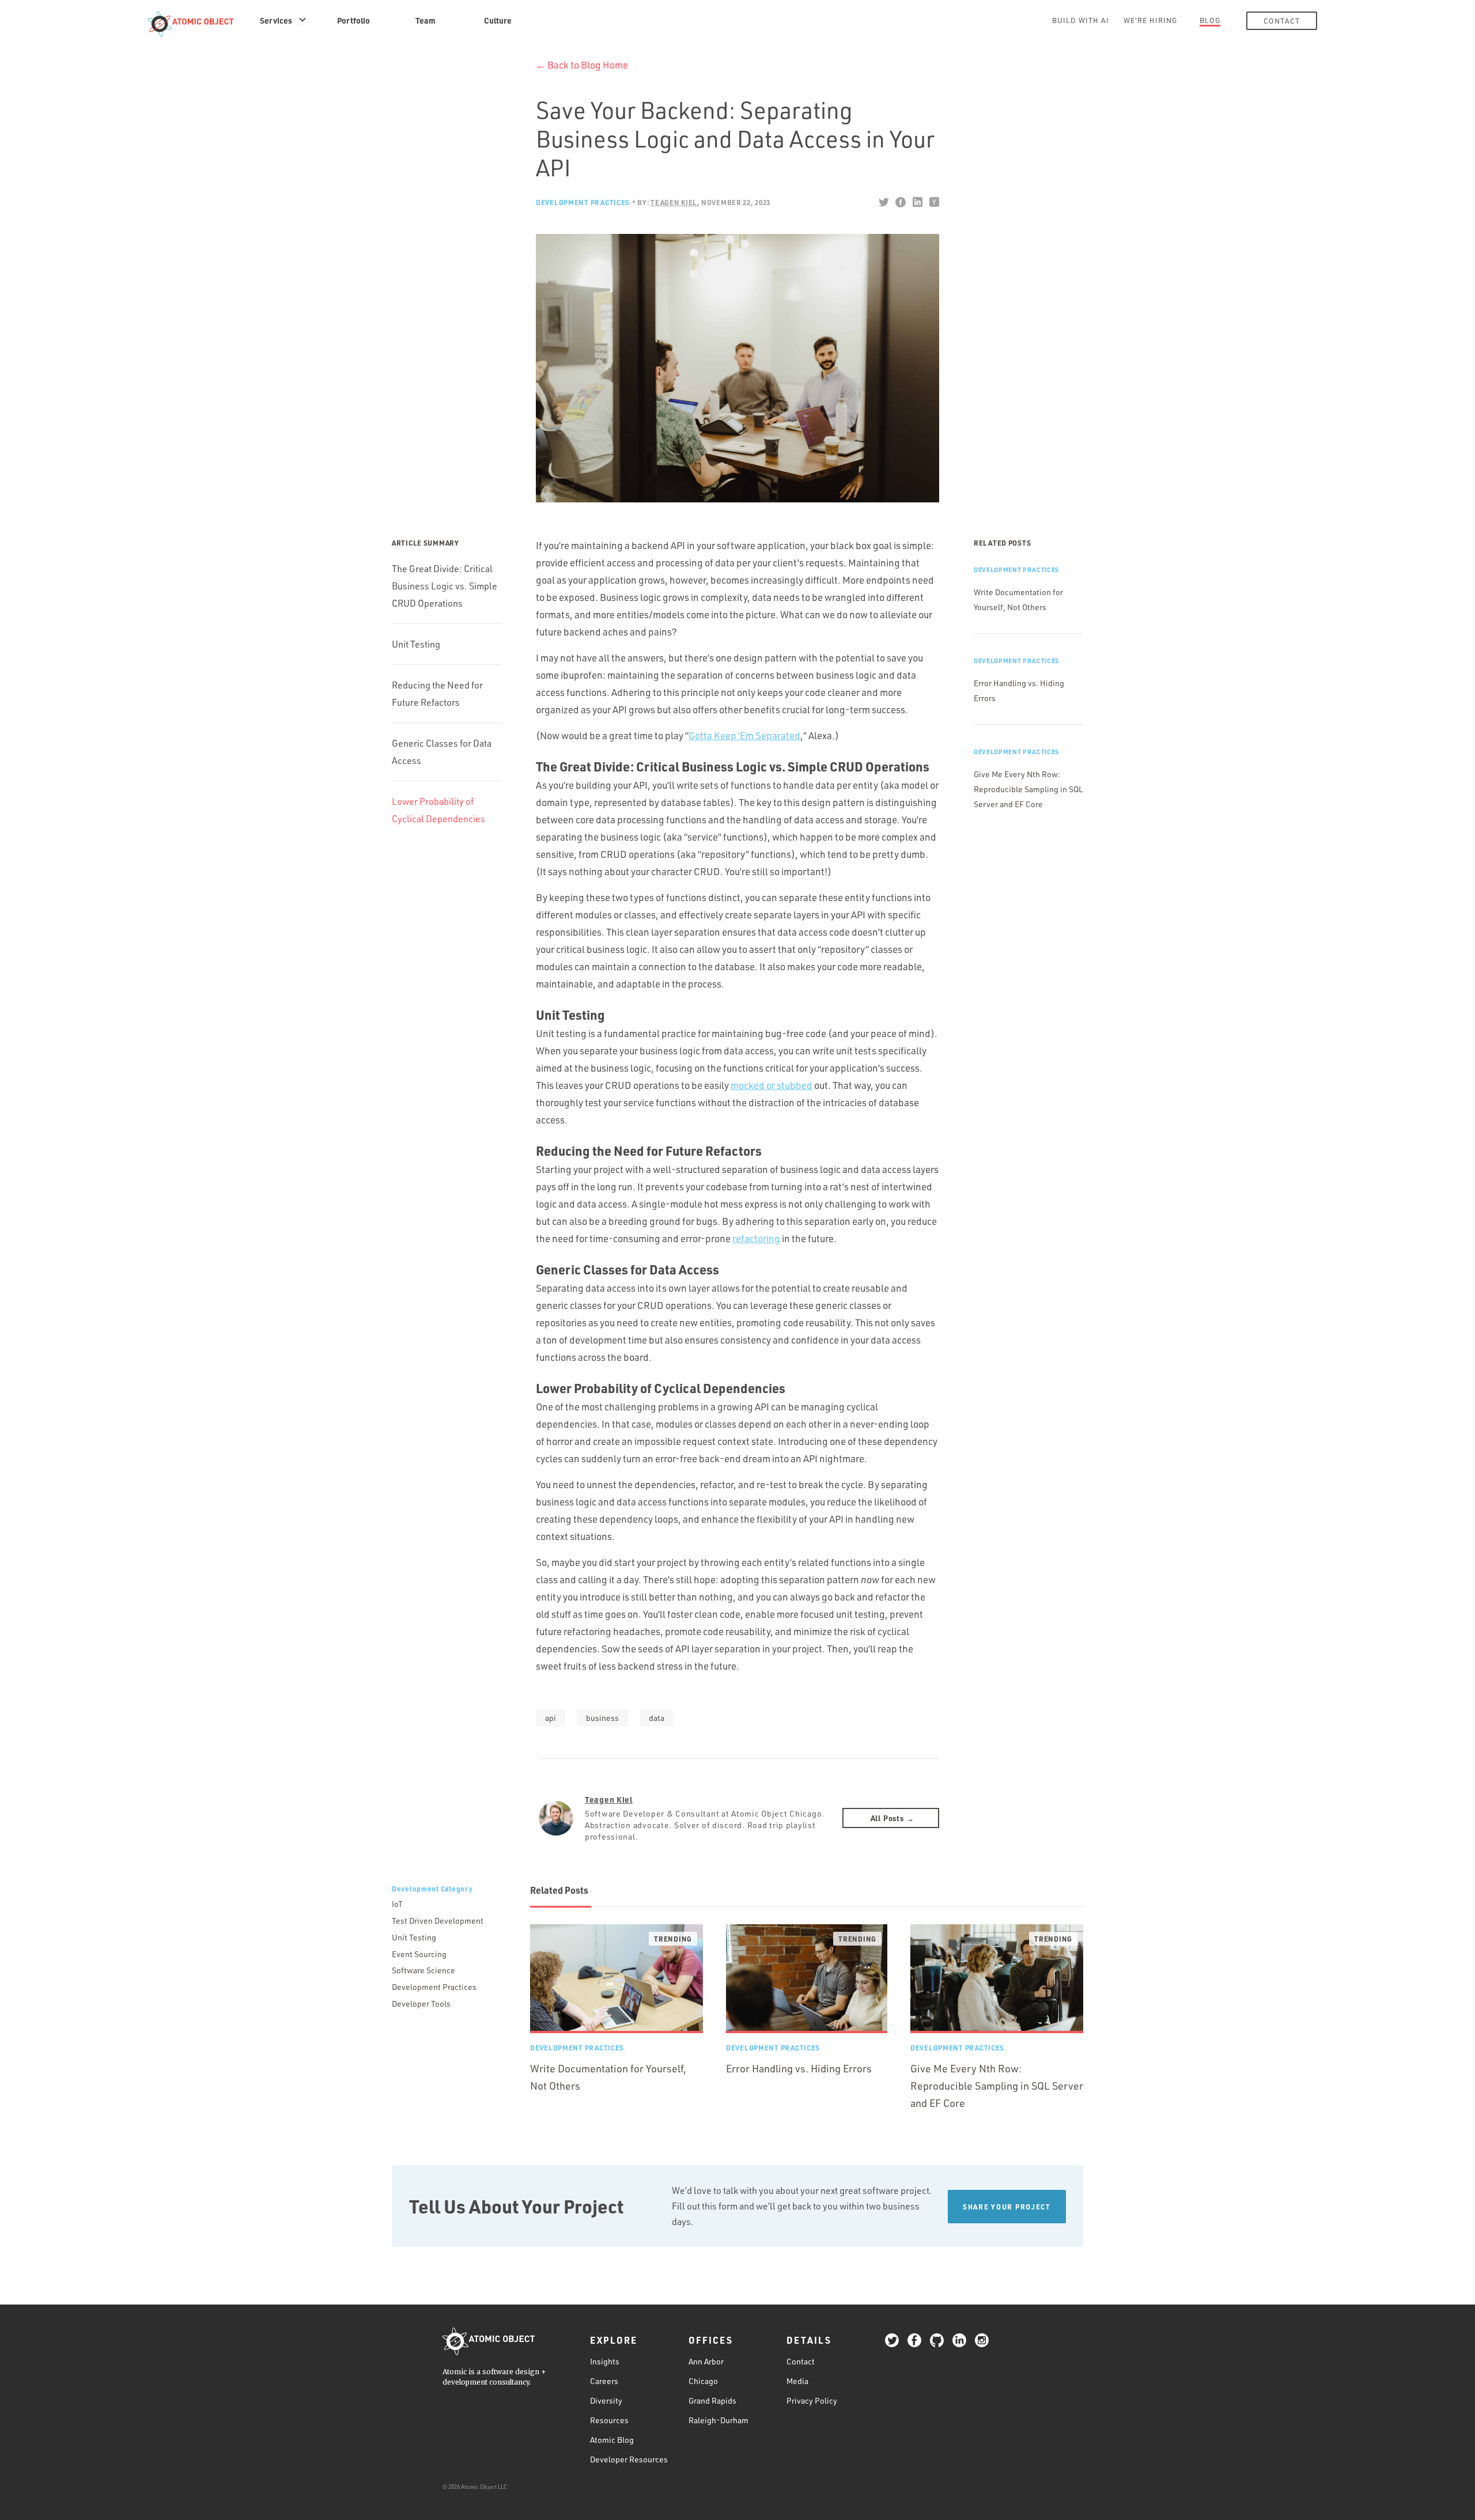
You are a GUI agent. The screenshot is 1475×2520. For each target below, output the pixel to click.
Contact (1282, 21)
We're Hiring (1150, 20)
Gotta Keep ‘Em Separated (744, 735)
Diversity (606, 2400)
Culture (498, 20)
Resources (609, 2420)
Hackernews (934, 202)
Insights (605, 2361)
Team (426, 20)
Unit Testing (416, 644)
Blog (1210, 20)
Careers (604, 2381)
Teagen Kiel (609, 1799)
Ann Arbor (706, 2361)
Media (797, 2381)
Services (276, 20)
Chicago (703, 2381)
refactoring (756, 1238)
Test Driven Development (438, 1921)
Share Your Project (1007, 2207)
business (602, 1718)
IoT (397, 1904)
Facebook (900, 202)
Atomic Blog (612, 2440)
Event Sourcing (419, 1954)
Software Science (423, 1970)
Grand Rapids (712, 2400)
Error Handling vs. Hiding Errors (799, 2068)
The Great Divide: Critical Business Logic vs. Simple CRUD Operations (445, 586)
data (657, 1718)
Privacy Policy (812, 2400)
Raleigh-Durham (718, 2420)
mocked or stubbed (771, 1085)
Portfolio (353, 20)
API (551, 1718)
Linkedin (917, 202)
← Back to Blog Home (582, 65)
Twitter (884, 202)
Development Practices (583, 202)
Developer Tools (421, 2003)
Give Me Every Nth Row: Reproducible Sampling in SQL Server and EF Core (1028, 789)
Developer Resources (629, 2459)
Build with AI (1081, 20)
